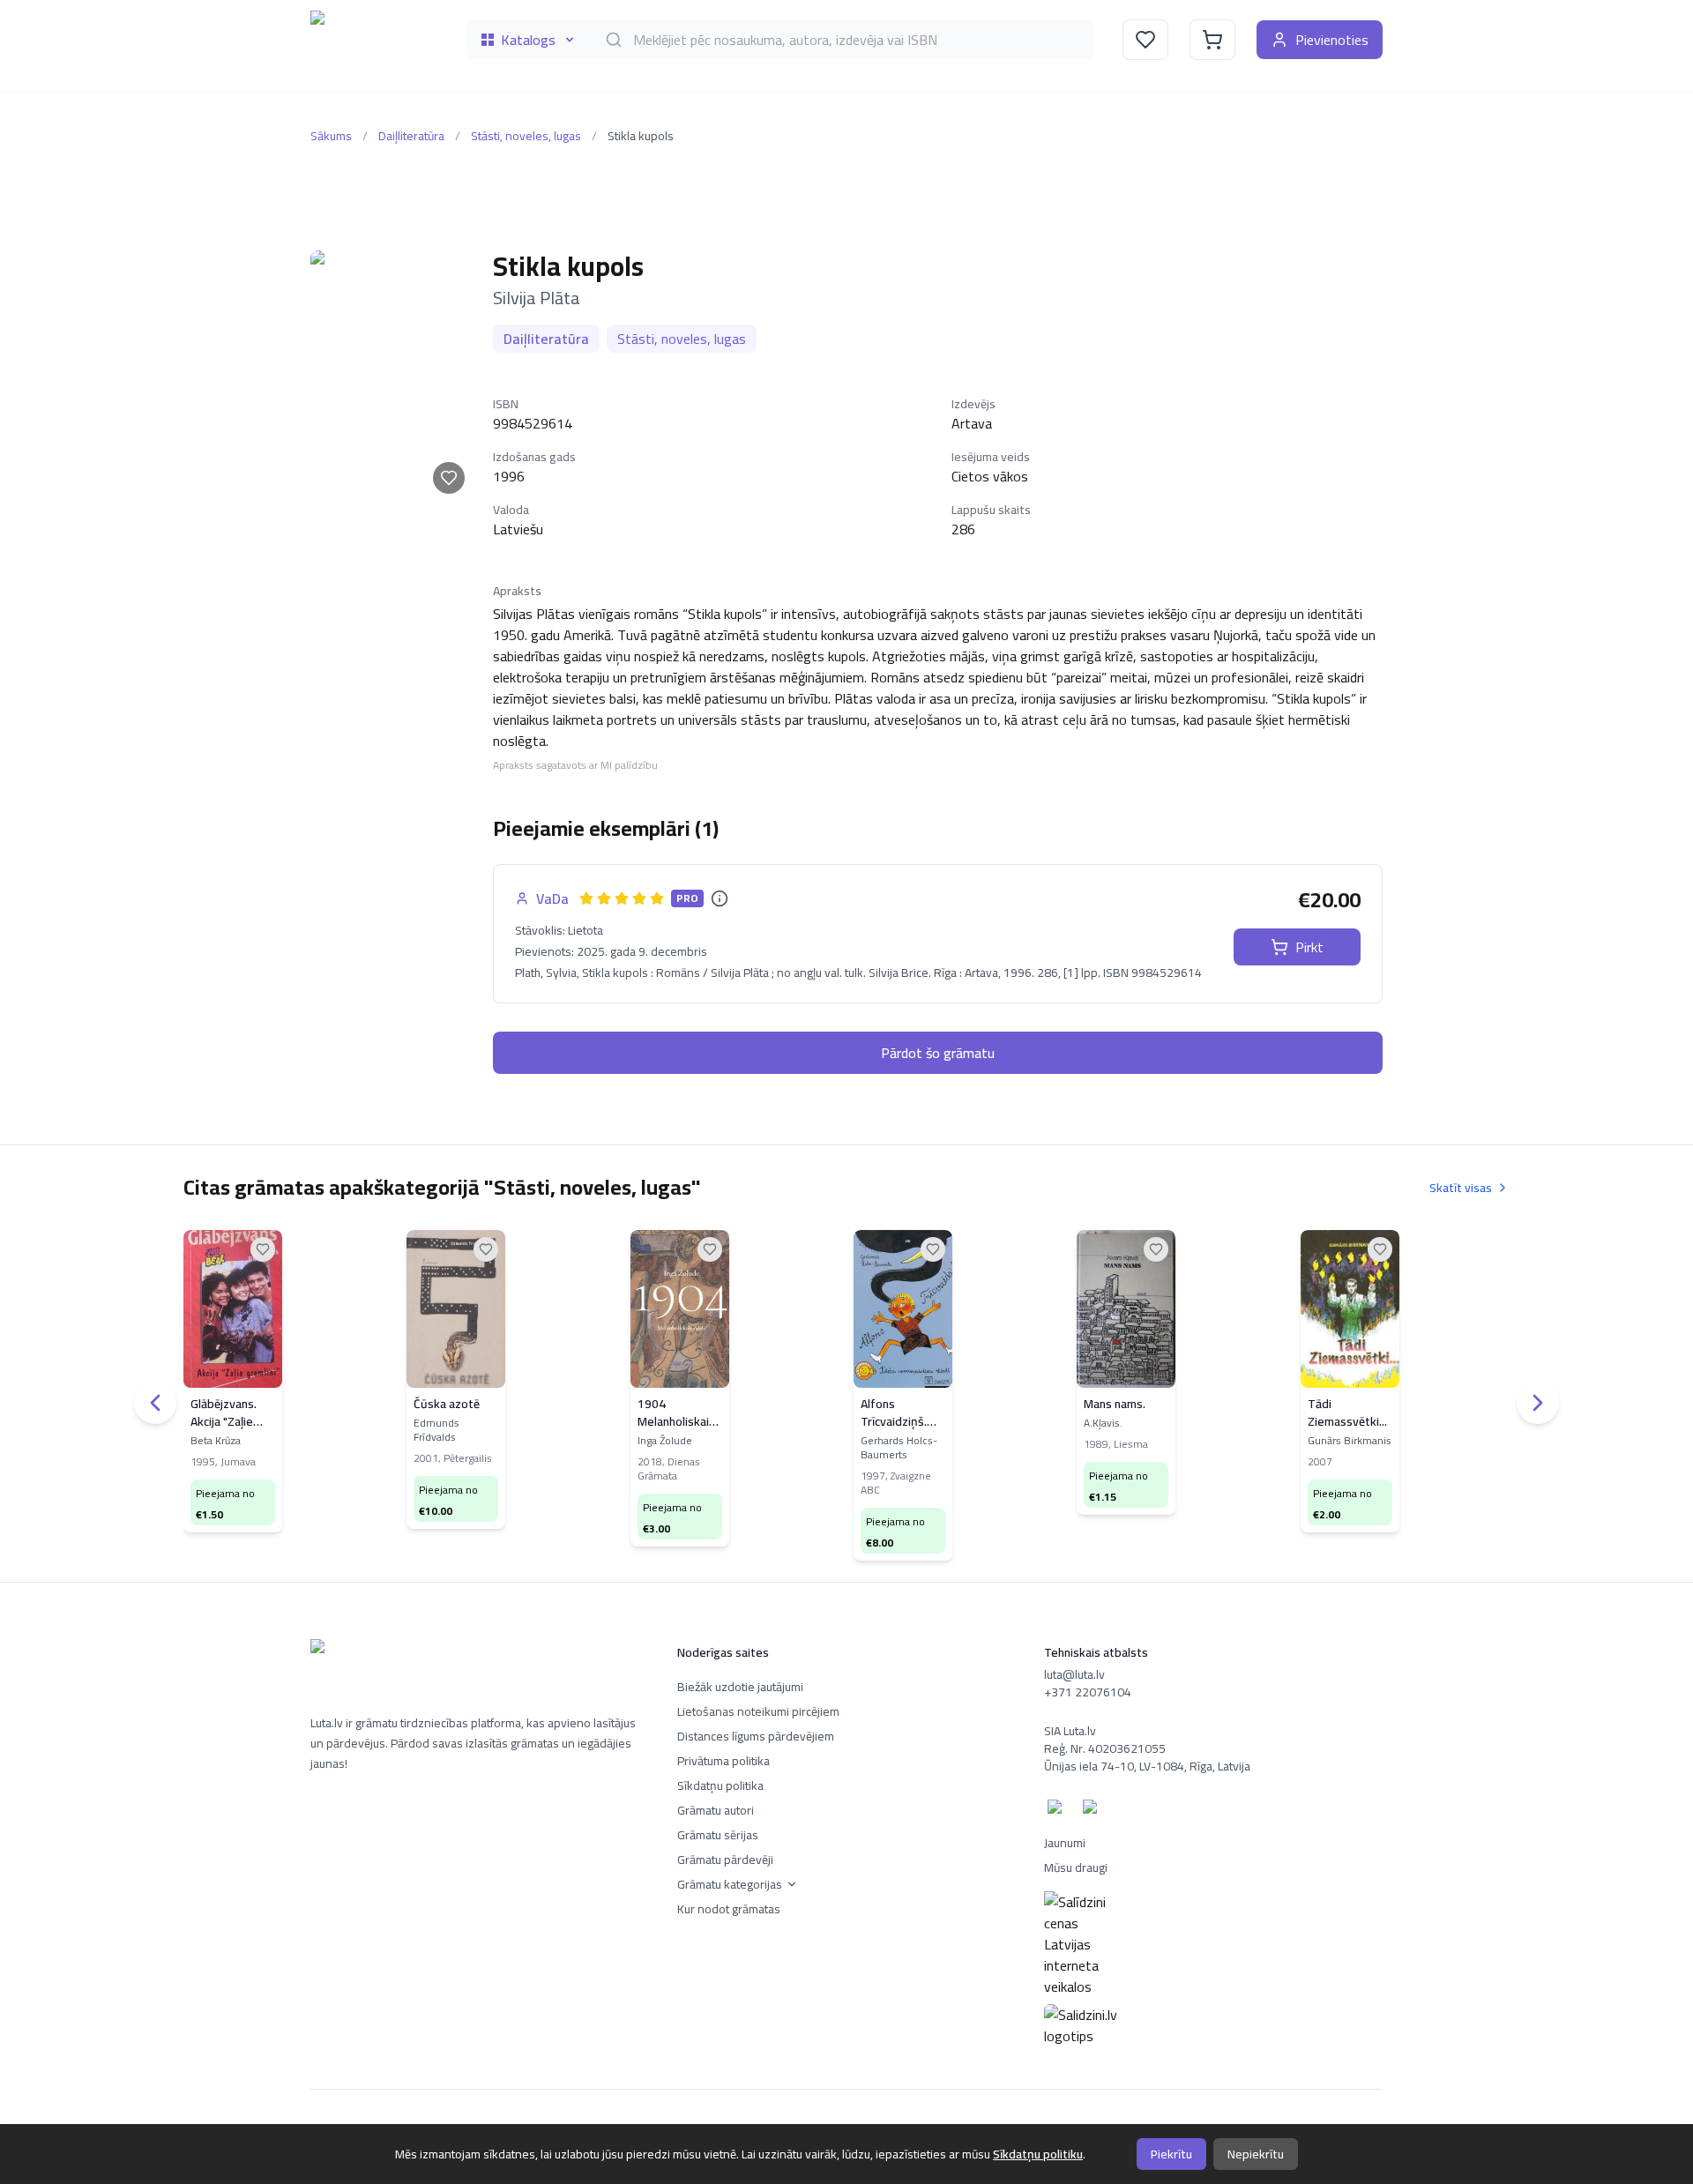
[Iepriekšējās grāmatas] (155, 1403)
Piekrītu (1171, 2154)
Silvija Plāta (537, 298)
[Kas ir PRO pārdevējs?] (720, 898)
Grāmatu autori (716, 1810)
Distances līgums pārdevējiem (756, 1736)
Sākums (331, 136)
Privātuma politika (723, 1761)
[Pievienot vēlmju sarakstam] (449, 478)
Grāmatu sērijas (718, 1835)
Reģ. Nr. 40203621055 (1105, 1748)
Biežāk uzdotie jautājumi (740, 1687)
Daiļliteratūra (411, 136)
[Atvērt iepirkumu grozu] (1212, 40)
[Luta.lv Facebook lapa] (1058, 1810)
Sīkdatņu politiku (1038, 2154)
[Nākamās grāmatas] (1538, 1403)
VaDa (552, 898)
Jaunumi (1065, 1843)
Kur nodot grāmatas (729, 1909)
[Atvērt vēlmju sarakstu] (1145, 40)
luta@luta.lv (1074, 1674)
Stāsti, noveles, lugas (526, 136)
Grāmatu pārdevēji (725, 1860)
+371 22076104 (1088, 1692)
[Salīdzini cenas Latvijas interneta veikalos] (1213, 1944)
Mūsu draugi (1076, 1867)
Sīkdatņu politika (720, 1785)
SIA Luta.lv (1070, 1731)
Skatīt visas (1461, 1188)
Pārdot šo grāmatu (938, 1053)
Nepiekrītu (1256, 2154)
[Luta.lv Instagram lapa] (1093, 1810)
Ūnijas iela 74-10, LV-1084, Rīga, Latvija (1147, 1766)
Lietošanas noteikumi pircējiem (758, 1711)
